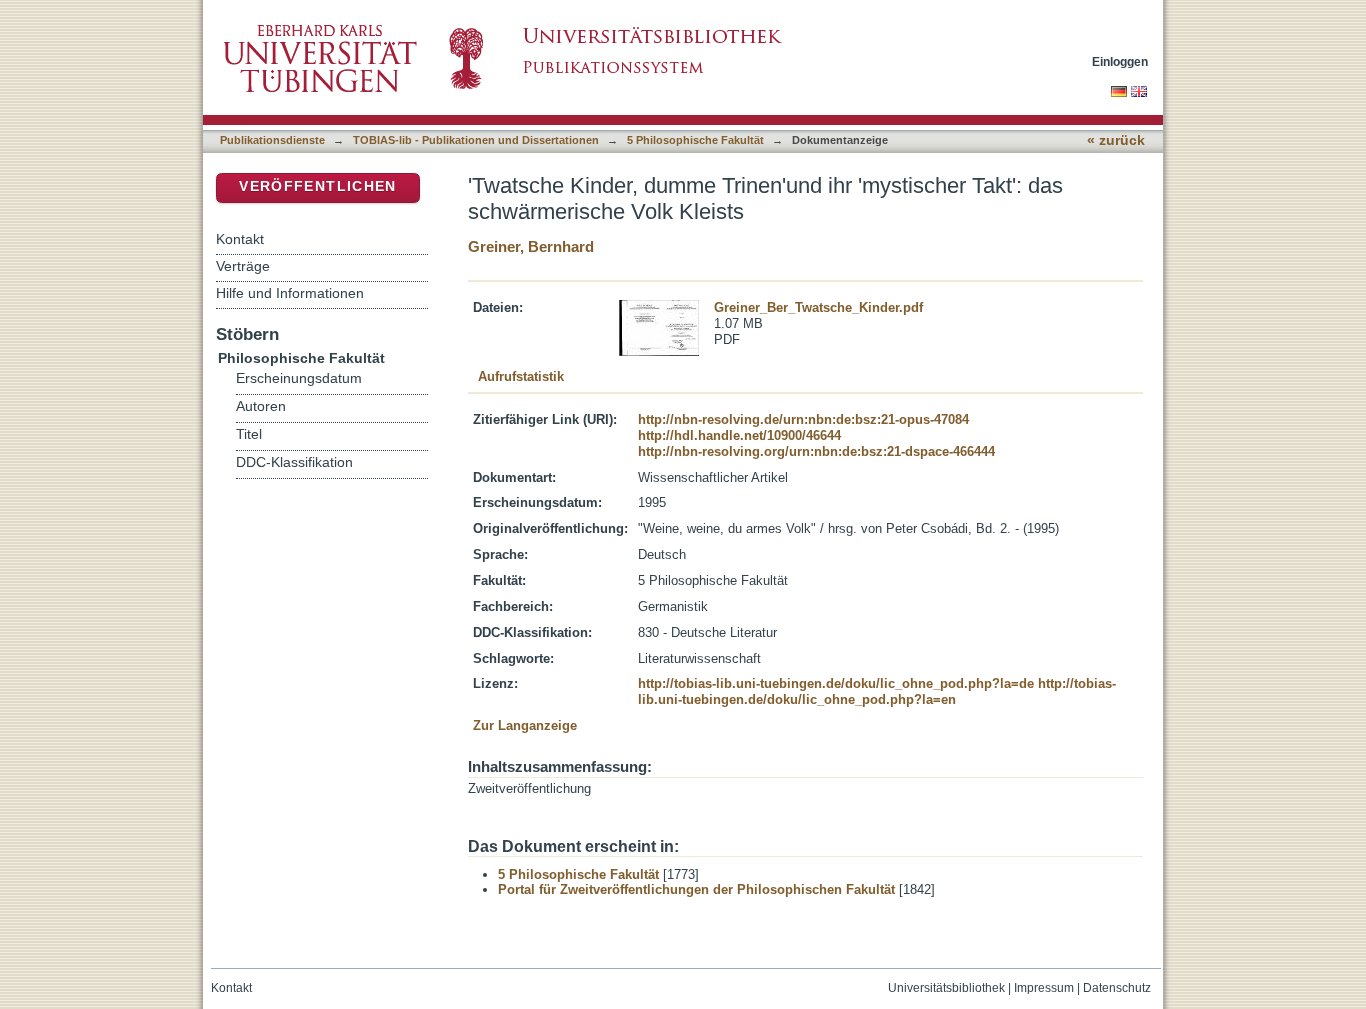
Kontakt (240, 239)
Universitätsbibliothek (946, 988)
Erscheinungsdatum (299, 378)
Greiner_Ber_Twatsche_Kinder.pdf (818, 307)
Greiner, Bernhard (531, 246)
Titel (249, 434)
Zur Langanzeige (525, 725)
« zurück (1116, 140)
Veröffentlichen (317, 186)
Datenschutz (1117, 988)
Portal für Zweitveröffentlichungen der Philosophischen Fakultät (696, 889)
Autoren (261, 406)
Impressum (1044, 988)
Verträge (243, 266)
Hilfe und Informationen (290, 293)
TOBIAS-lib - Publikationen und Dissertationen (476, 140)
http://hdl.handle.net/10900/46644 (739, 435)
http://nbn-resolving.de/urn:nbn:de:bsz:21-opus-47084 (803, 419)
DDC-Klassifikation (294, 462)
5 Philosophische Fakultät (695, 140)
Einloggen (1120, 61)
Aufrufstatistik (521, 376)
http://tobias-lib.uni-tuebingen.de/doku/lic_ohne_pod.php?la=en (877, 691)
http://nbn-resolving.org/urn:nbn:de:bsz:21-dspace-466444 (816, 451)
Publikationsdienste (272, 140)
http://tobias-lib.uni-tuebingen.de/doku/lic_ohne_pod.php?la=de (836, 683)
